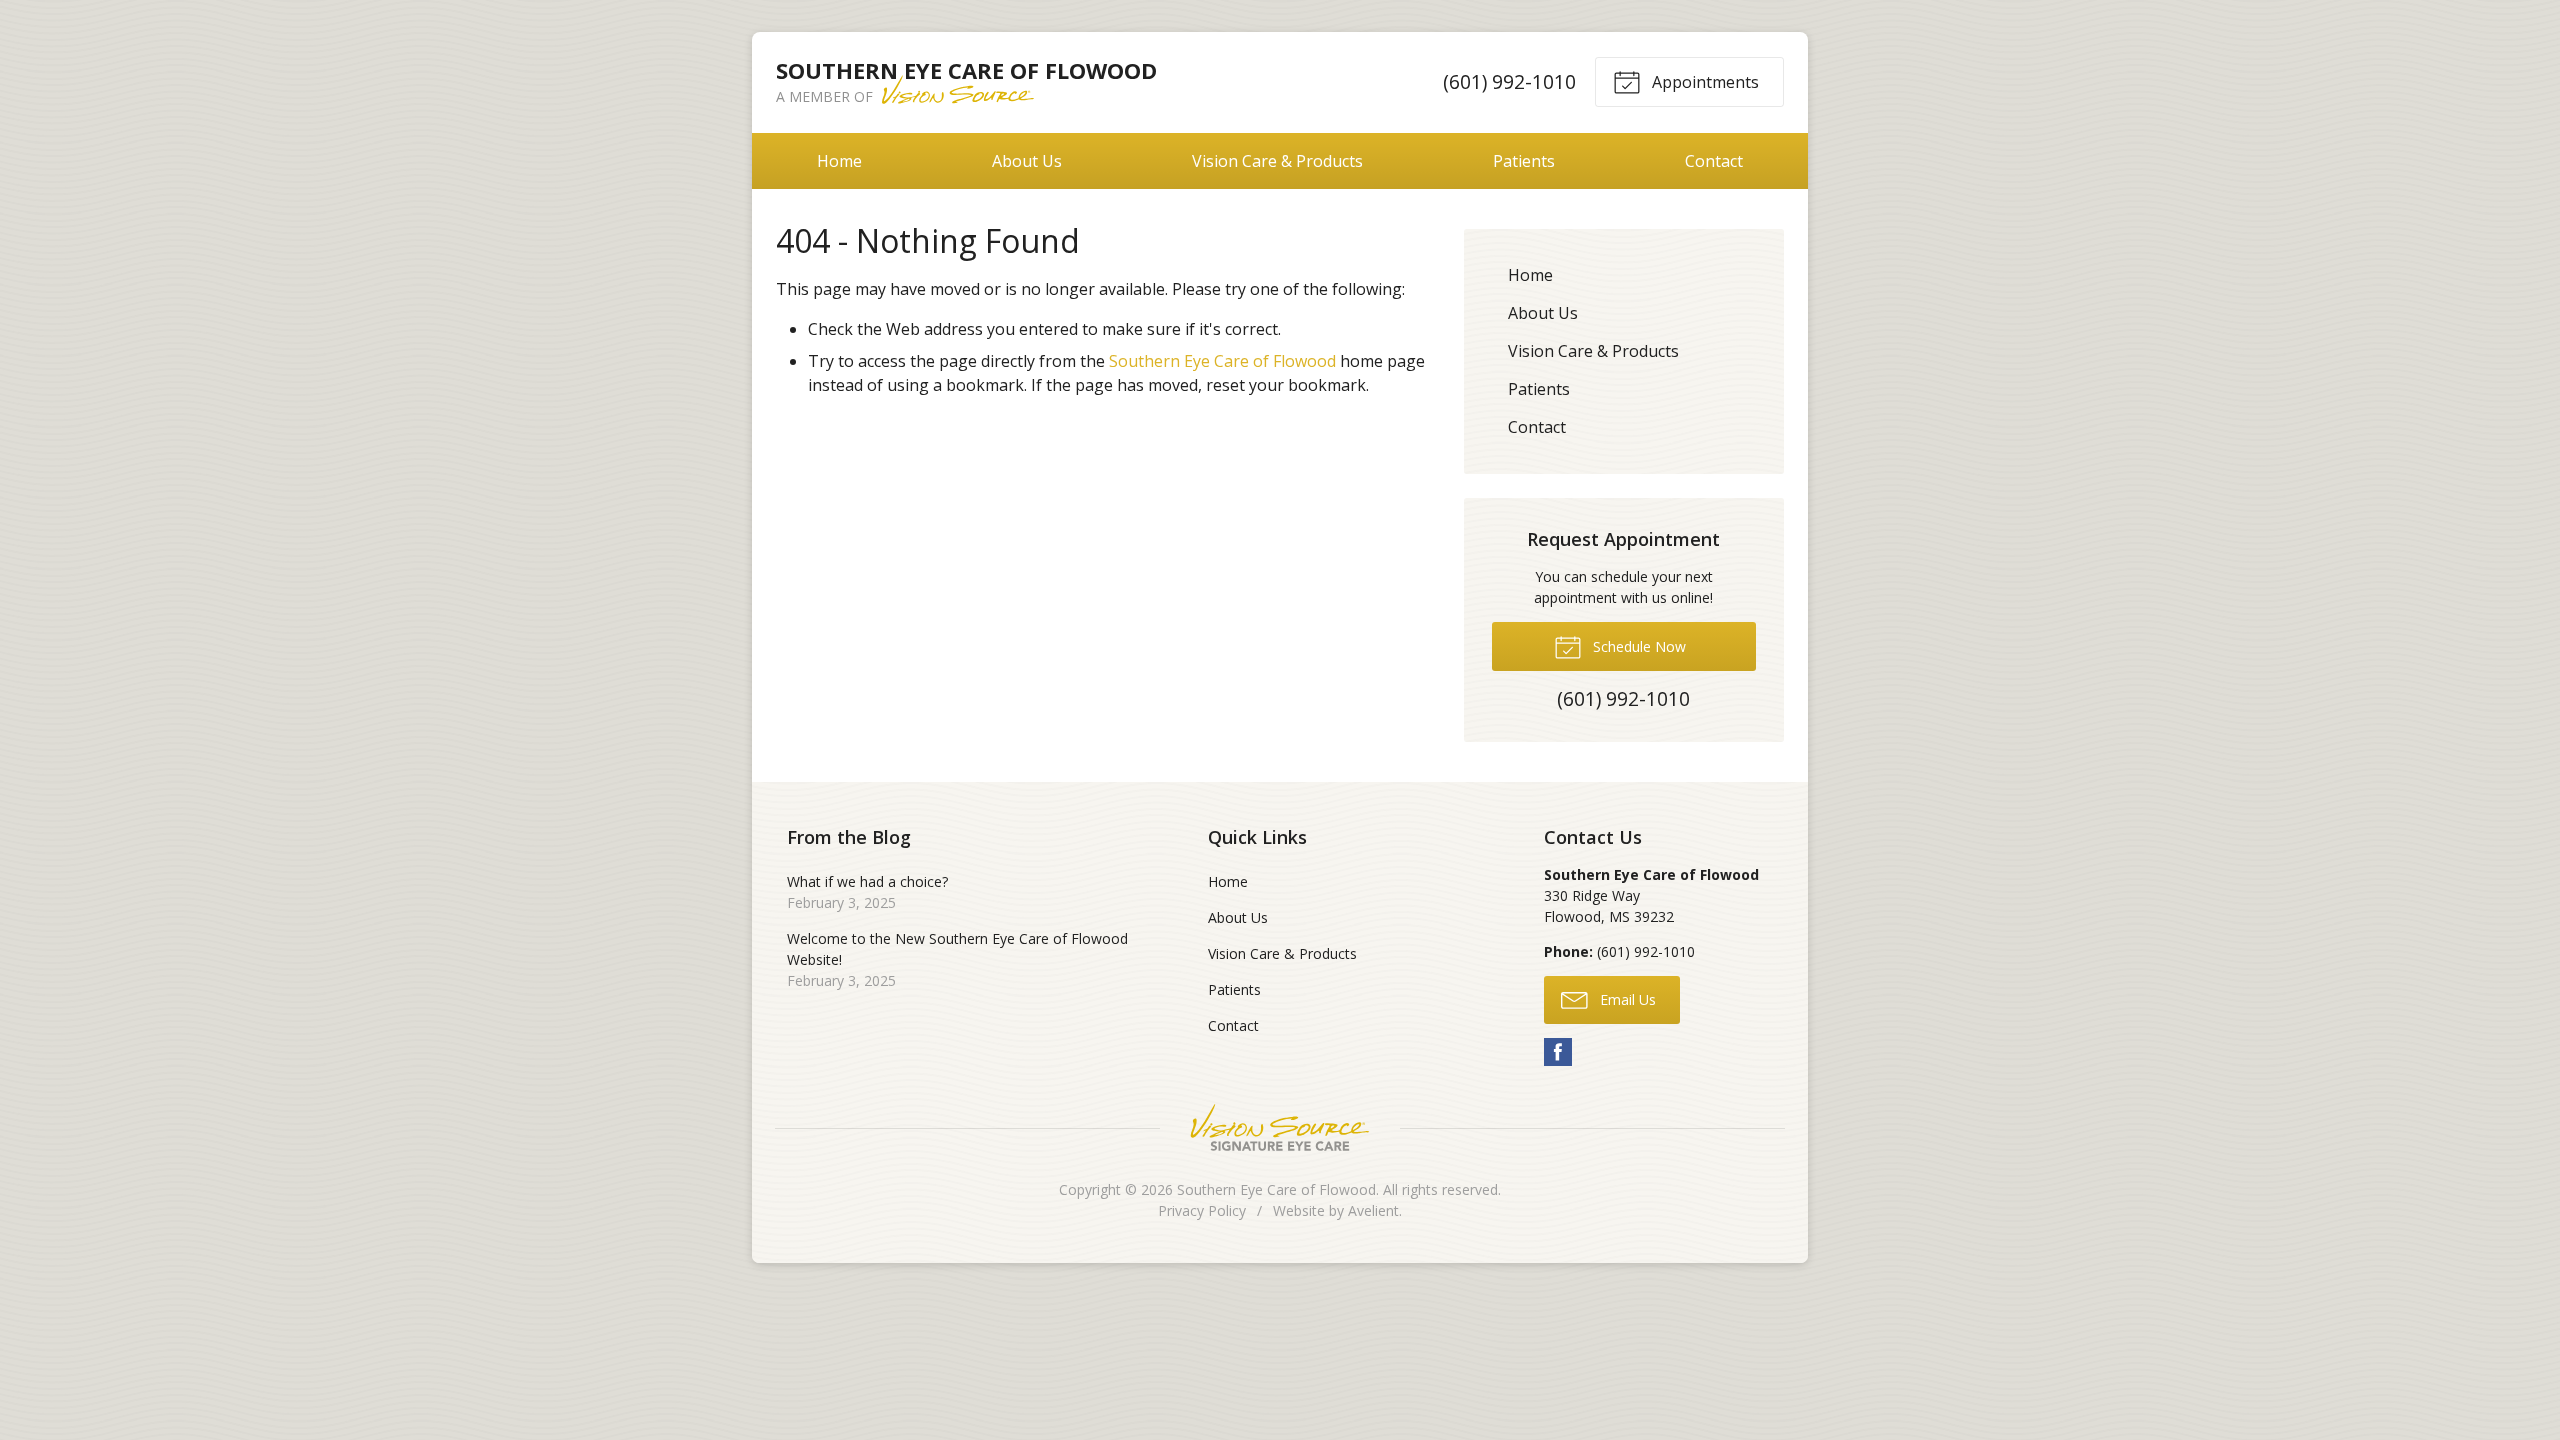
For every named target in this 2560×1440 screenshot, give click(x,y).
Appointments (1703, 82)
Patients (1524, 161)
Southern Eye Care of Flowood (1222, 361)
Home (839, 161)
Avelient (1373, 1210)
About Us (1027, 161)
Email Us (1626, 999)
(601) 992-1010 (1509, 81)
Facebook (1558, 1052)
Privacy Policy (1202, 1210)
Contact (1714, 161)
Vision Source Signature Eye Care (1280, 1127)
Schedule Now (1637, 646)
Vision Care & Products (1277, 161)
